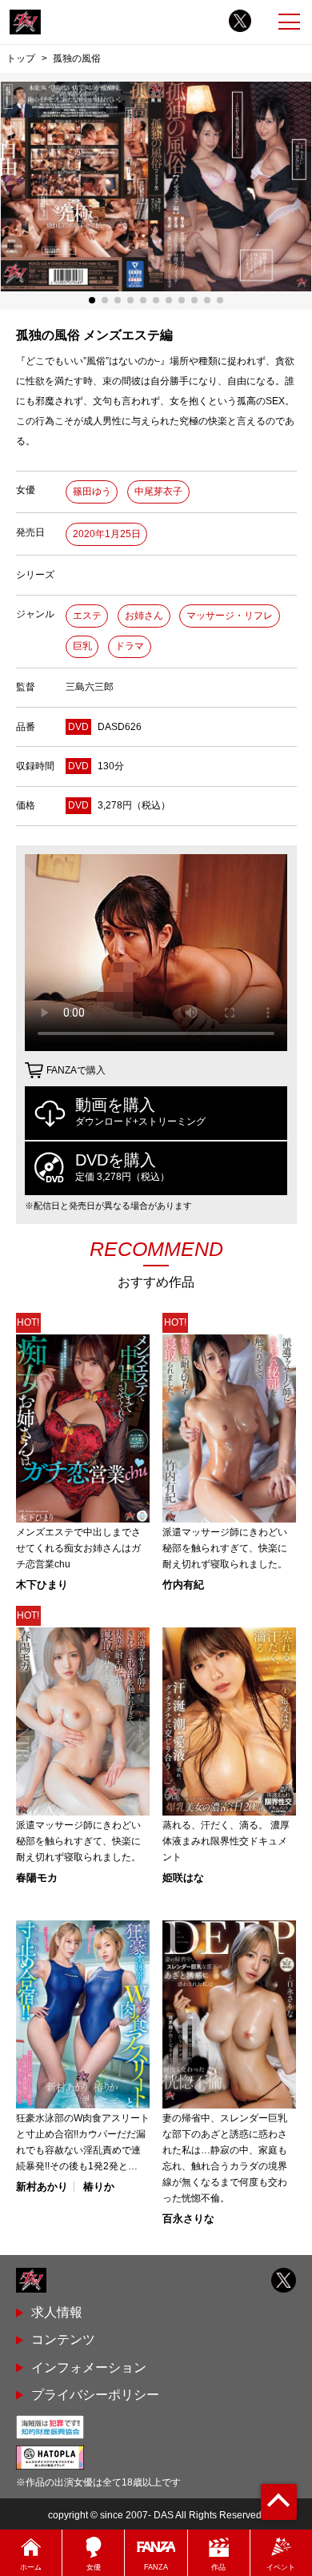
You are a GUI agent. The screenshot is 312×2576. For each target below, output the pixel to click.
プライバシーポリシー (95, 2395)
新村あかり (42, 2187)
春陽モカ (37, 1878)
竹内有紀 (183, 1585)
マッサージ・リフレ (230, 616)
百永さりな (188, 2219)
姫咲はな (183, 1878)
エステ (87, 616)
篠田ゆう (92, 492)
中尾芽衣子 (158, 492)
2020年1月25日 (107, 534)
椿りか (99, 2187)
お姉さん (144, 616)
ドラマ (130, 646)
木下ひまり (42, 1585)
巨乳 (82, 646)
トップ (21, 58)
